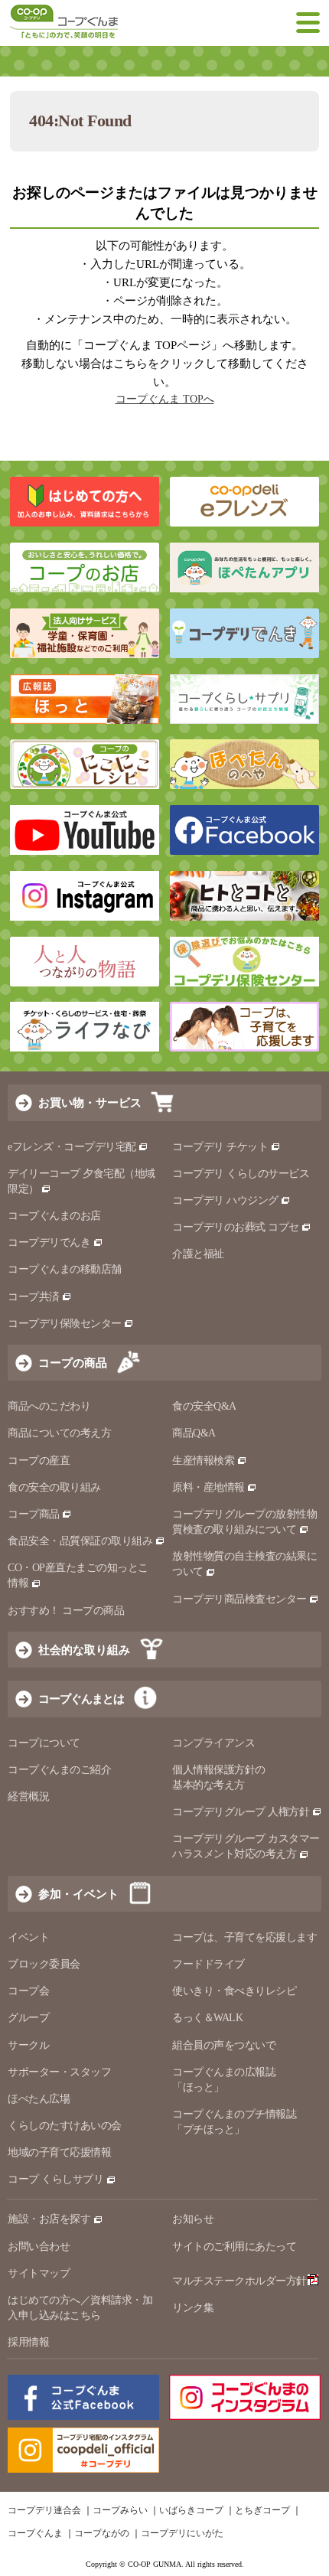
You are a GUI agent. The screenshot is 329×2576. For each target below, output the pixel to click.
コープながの (102, 2533)
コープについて (44, 1743)
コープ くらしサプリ (55, 2179)
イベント (28, 1937)
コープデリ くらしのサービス (241, 1174)
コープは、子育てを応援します (244, 1937)
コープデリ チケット (220, 1147)
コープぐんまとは (81, 1699)
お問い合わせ (39, 2247)
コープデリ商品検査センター (239, 1599)
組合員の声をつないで (224, 2045)
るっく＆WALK (207, 2018)
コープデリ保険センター (65, 1324)
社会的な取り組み (84, 1650)
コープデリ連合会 (44, 2510)
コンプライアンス (213, 1743)
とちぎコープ (262, 2510)
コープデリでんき (49, 1242)
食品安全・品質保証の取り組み (80, 1541)
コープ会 (28, 1991)
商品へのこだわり (49, 1406)
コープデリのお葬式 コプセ (236, 1227)
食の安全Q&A (204, 1406)
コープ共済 (34, 1297)
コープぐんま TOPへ (165, 399)
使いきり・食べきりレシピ (234, 1991)
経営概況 (28, 1797)
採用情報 (28, 2342)
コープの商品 (73, 1363)
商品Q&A (194, 1433)
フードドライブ (208, 1964)
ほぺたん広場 (39, 2099)
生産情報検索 (203, 1461)
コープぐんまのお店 (54, 1216)
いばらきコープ (191, 2510)
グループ (28, 2018)
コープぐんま (35, 2533)
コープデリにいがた (182, 2533)
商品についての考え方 (59, 1433)
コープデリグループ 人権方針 (241, 1812)
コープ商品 (34, 1514)
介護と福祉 (198, 1254)
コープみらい (120, 2510)
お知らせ (193, 2219)
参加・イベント (78, 1894)
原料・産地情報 (208, 1487)
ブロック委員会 (44, 1964)
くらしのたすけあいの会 (65, 2126)
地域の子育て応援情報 (59, 2152)
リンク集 (193, 2308)
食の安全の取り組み (54, 1487)
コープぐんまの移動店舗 (65, 1269)
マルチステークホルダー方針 (239, 2281)
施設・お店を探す (49, 2219)
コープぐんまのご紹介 (59, 1770)
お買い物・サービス (90, 1102)
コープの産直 (39, 1461)
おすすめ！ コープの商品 (66, 1611)
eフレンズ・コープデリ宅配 (72, 1147)
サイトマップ (39, 2273)
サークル (28, 2045)
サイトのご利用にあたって (234, 2247)
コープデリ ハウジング (225, 1200)
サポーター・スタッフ (59, 2072)
